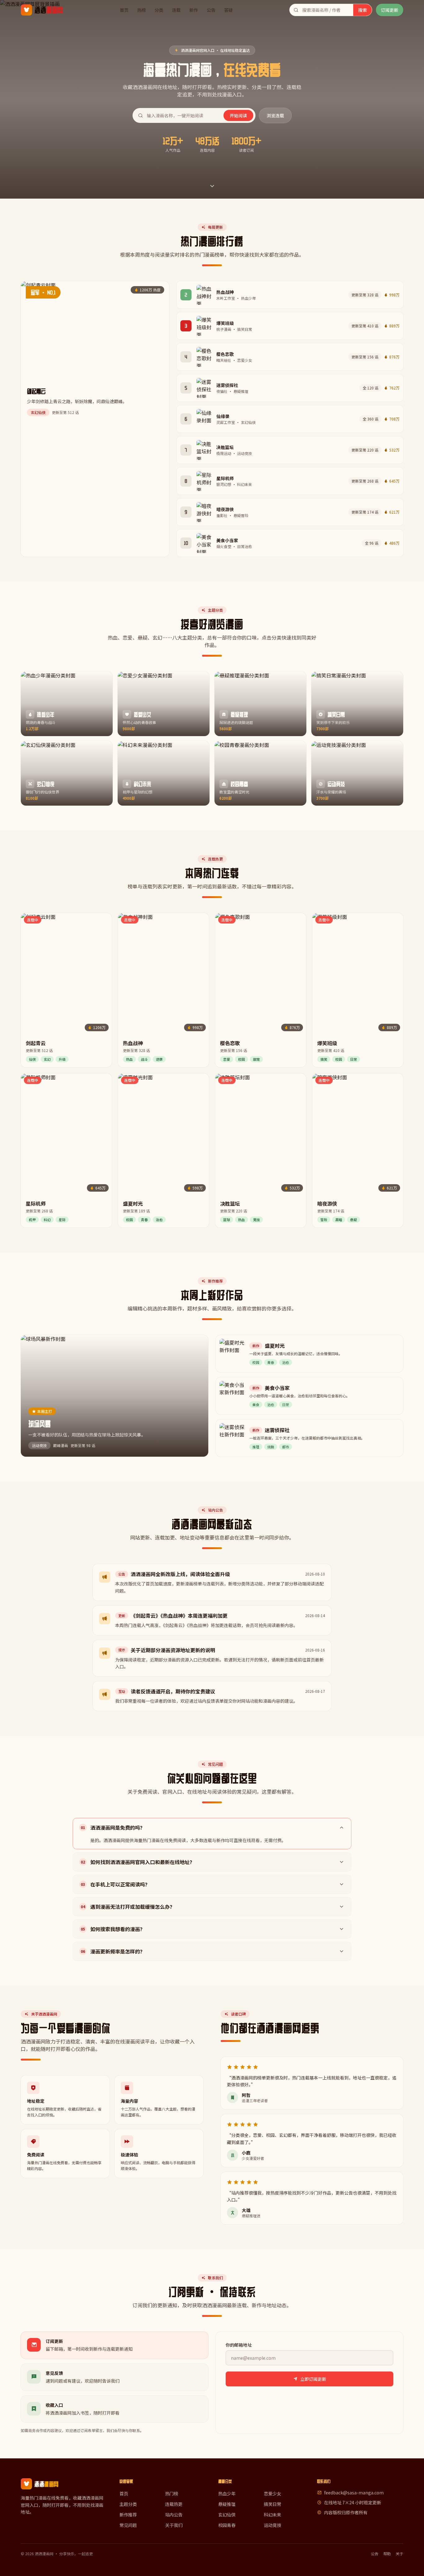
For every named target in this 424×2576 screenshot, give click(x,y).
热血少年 (227, 2493)
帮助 (387, 2554)
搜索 (363, 10)
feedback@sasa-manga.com (354, 2493)
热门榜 (172, 2493)
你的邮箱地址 (239, 2345)
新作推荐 (128, 2515)
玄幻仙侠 (227, 2515)
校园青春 (227, 2525)
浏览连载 (275, 115)
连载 (176, 10)
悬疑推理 (227, 2504)
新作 (194, 10)
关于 (399, 2554)
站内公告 (174, 2515)
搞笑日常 (273, 2504)
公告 (211, 10)
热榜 (142, 10)
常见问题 (128, 2525)
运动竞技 (273, 2525)
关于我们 (174, 2525)
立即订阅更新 (313, 2379)
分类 (159, 10)
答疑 (228, 10)
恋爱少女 (273, 2493)
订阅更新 (390, 10)
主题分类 (128, 2504)
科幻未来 (273, 2515)
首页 (124, 10)
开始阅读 (238, 115)
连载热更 (174, 2504)
